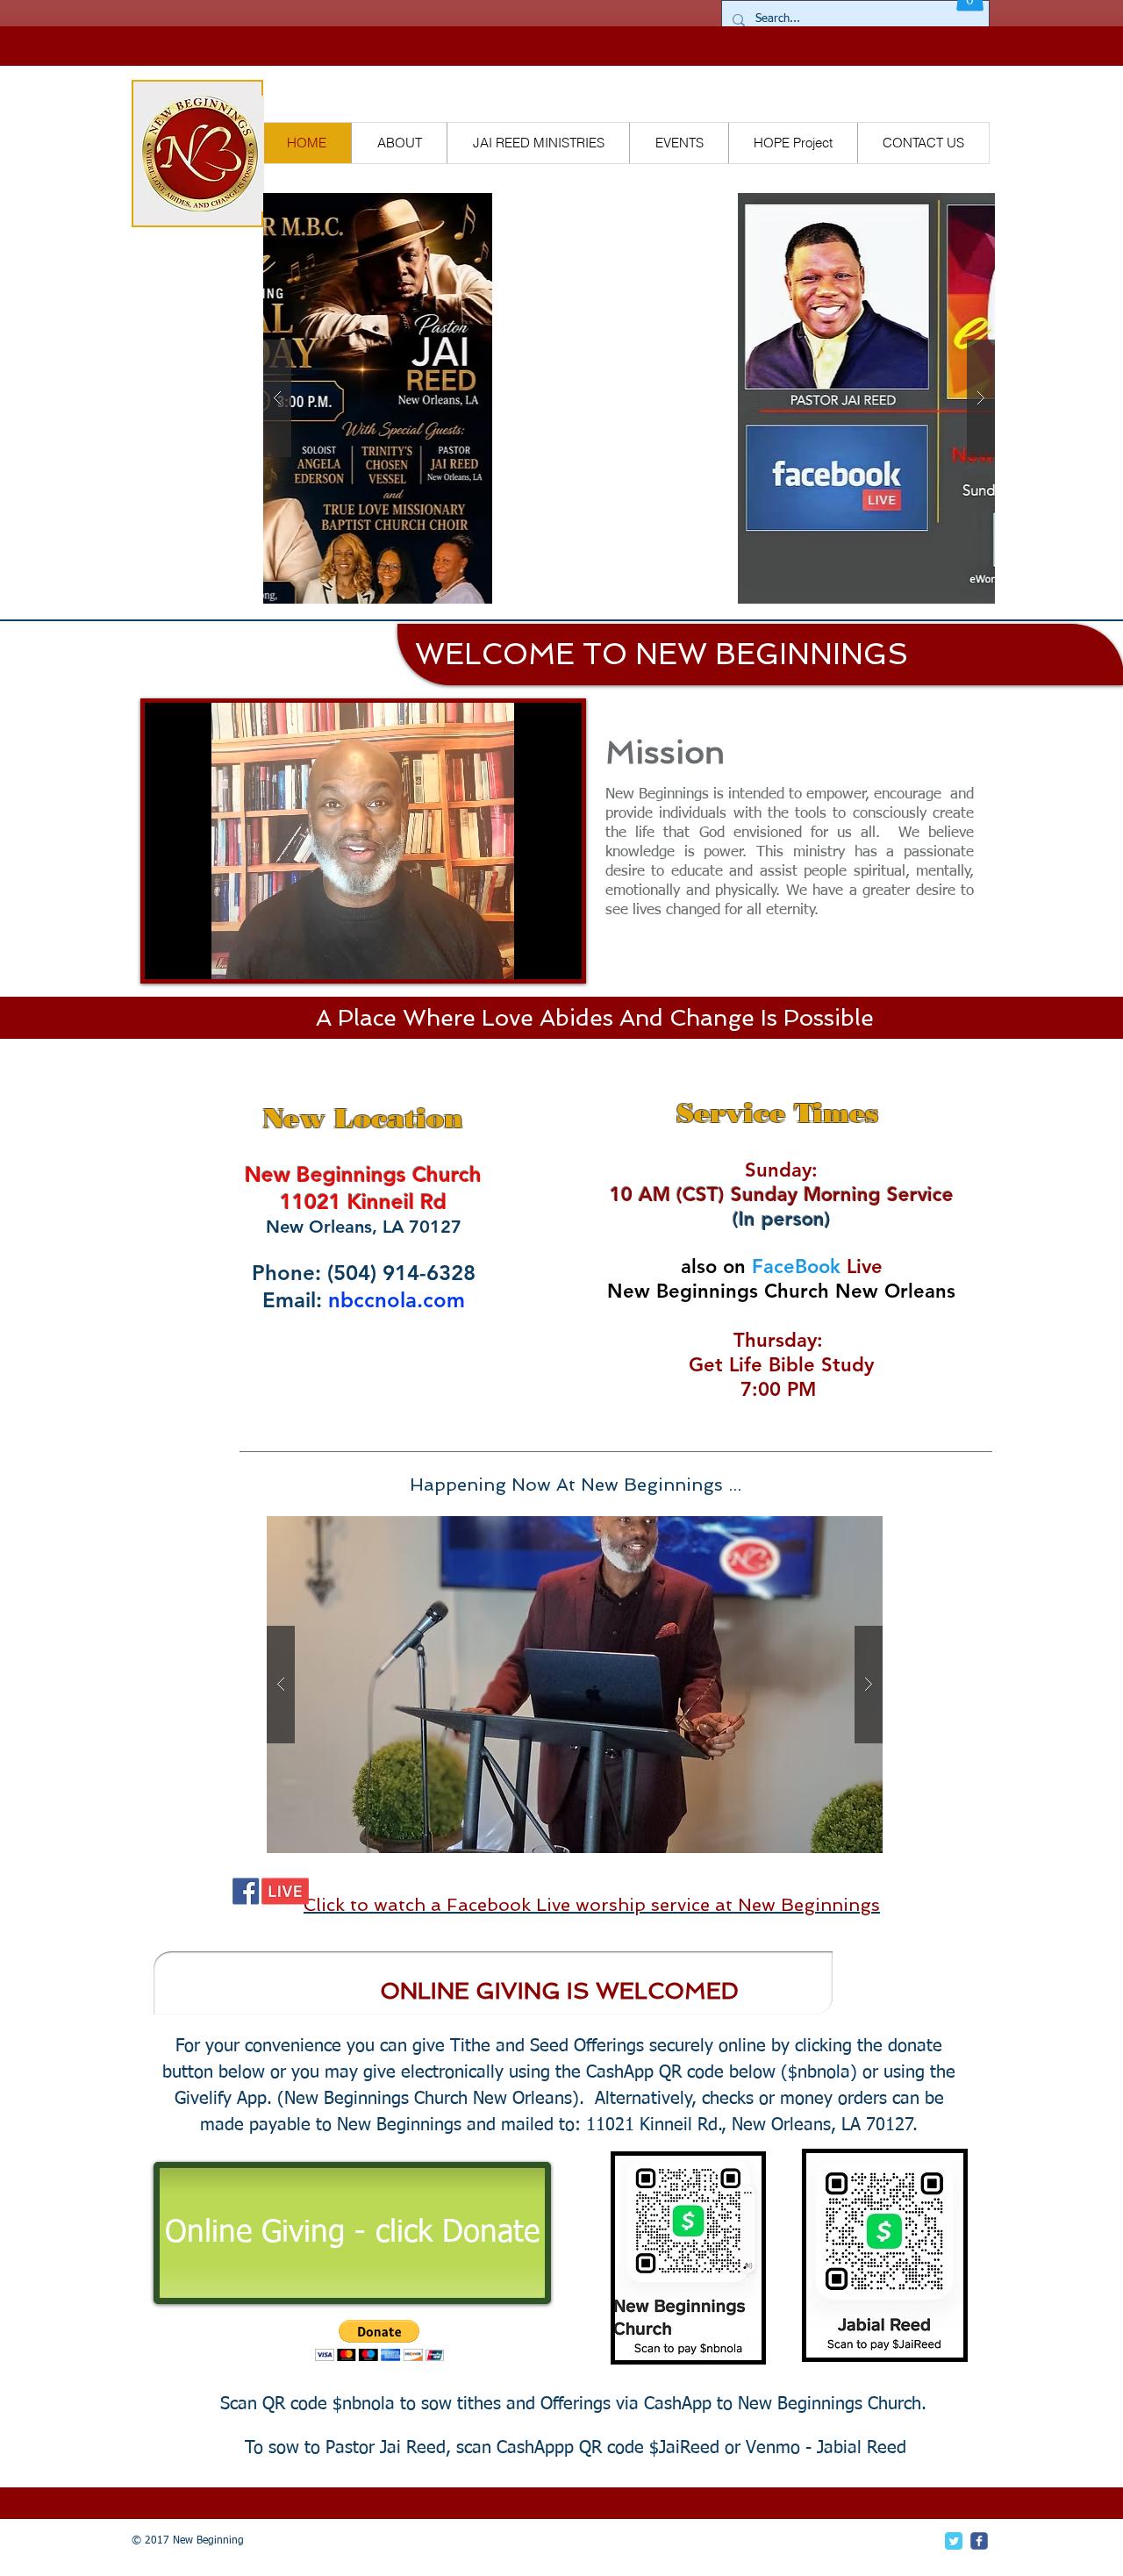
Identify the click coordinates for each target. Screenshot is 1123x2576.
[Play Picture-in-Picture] (528, 955)
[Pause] (168, 955)
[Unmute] (197, 955)
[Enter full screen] (558, 955)
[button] (629, 398)
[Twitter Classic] (954, 2541)
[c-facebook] (979, 2541)
